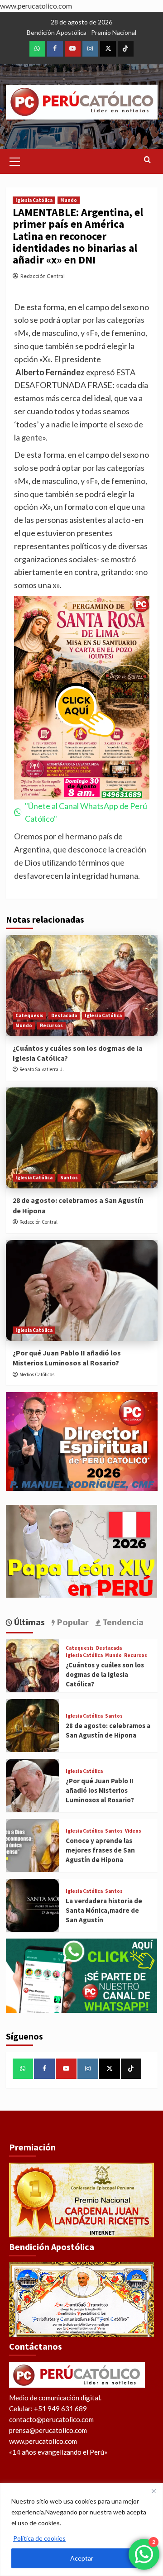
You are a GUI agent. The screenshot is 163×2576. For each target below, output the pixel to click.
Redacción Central (43, 276)
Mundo (69, 200)
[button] (15, 160)
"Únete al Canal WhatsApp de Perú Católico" (86, 812)
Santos (69, 1178)
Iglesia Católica (34, 200)
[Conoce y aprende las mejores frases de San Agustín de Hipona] (32, 1846)
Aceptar (82, 2558)
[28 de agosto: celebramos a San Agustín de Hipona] (82, 1138)
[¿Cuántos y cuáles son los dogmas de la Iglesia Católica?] (82, 985)
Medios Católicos (37, 1374)
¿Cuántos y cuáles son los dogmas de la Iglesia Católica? (105, 1674)
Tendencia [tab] (122, 1622)
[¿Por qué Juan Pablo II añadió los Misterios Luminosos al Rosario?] (82, 1290)
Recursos (51, 1025)
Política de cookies (39, 2538)
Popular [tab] (72, 1622)
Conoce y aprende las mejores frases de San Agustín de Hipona (100, 1850)
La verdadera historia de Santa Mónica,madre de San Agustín (104, 1910)
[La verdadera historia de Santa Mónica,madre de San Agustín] (32, 1905)
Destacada (64, 1015)
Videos (133, 1831)
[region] (81, 2530)
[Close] (153, 2491)
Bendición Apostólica (57, 32)
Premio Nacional (114, 32)
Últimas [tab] (29, 1622)
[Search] (147, 160)
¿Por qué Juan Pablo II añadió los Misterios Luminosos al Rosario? (100, 1790)
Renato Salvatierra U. (42, 1069)
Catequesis (29, 1015)
